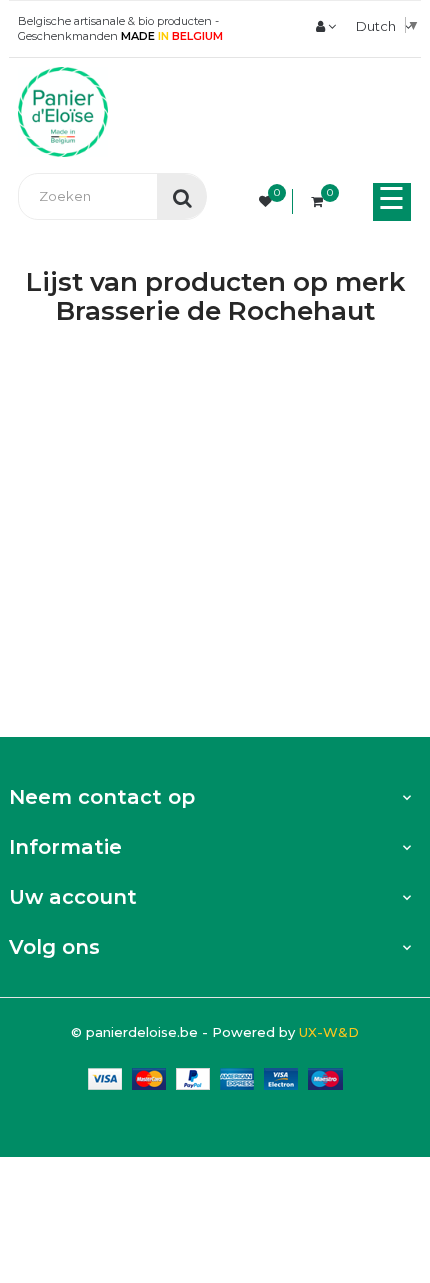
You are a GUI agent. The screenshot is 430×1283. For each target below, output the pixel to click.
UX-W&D (329, 1032)
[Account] (326, 26)
